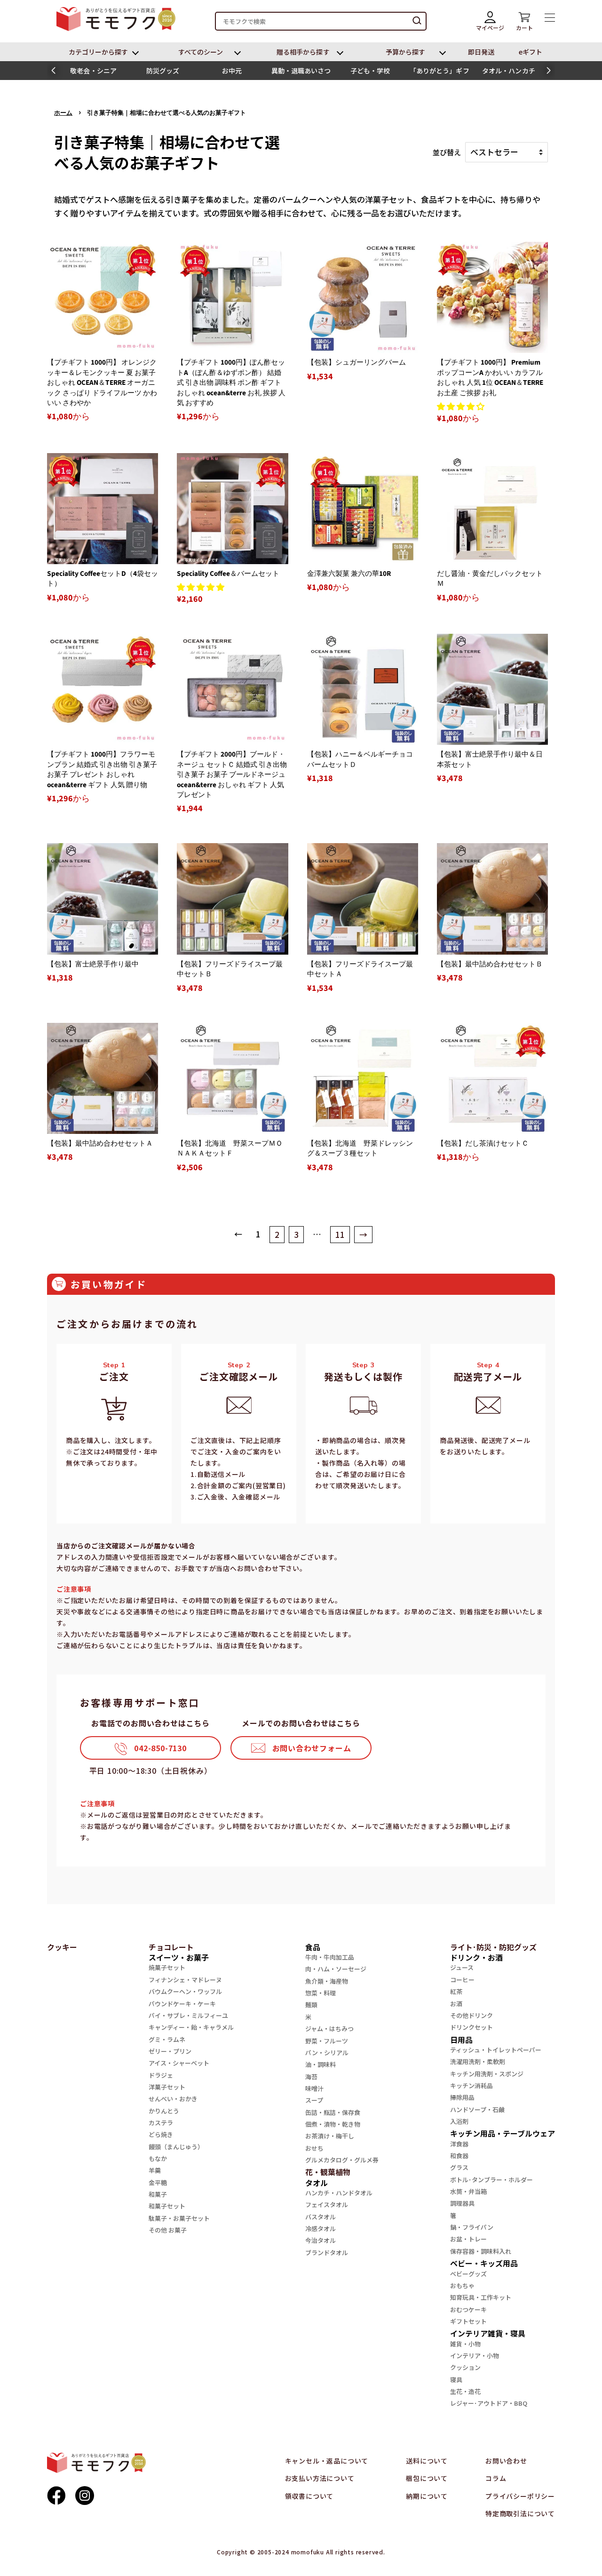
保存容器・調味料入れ (481, 2251)
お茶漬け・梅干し (330, 2136)
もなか (158, 2158)
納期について (427, 2496)
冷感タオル (321, 2229)
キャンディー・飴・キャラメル (191, 2027)
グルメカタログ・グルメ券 (342, 2160)
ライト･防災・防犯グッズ (493, 1947)
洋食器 (459, 2144)
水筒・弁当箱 (468, 2191)
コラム (496, 2478)
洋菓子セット (167, 2087)
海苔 (311, 2077)
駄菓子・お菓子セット (179, 2218)
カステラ (161, 2123)
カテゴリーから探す (99, 52)
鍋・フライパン (472, 2227)
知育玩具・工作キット (481, 2297)
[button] (53, 71)
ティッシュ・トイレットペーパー (496, 2050)
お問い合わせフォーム (312, 1748)
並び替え (447, 152)
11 (340, 1234)
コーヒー (462, 1980)
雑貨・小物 (465, 2344)
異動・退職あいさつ (301, 71)
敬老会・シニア (93, 71)
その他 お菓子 (168, 2230)
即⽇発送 (481, 52)
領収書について (309, 2496)
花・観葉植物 (328, 2172)
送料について (427, 2461)
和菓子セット (167, 2206)
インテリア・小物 (475, 2356)
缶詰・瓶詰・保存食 (333, 2112)
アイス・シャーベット (179, 2063)
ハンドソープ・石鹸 (477, 2109)
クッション (465, 2367)
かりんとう (164, 2111)
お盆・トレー (468, 2239)
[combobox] (321, 21)
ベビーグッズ (468, 2274)
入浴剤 (459, 2121)
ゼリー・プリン (170, 2051)
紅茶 (456, 1991)
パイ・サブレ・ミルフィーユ (188, 2015)
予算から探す (405, 52)
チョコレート (171, 1947)
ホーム (63, 113)
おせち (314, 2148)
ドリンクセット (471, 2027)
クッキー (62, 1947)
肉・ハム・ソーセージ (336, 1969)
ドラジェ (161, 2075)
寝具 (456, 2380)
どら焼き (161, 2134)
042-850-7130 (160, 1748)
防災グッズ (163, 71)
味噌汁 (314, 2088)
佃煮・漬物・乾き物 (333, 2124)
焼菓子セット (167, 1967)
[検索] (417, 21)
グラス (459, 2167)
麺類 (311, 2005)
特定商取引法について (520, 2513)
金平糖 (158, 2182)
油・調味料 (321, 2064)
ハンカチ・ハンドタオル (339, 2193)
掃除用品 (462, 2097)
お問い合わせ (506, 2461)
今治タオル (321, 2240)
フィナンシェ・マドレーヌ (185, 1980)
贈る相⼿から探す (303, 52)
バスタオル (321, 2217)
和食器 (459, 2156)
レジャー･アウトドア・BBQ (489, 2403)
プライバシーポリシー (520, 2496)
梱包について (427, 2478)
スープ (314, 2100)
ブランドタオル (327, 2253)
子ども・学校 (370, 71)
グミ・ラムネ (167, 2039)
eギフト (531, 52)
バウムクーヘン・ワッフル (185, 1991)
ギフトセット (468, 2321)
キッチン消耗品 (471, 2086)
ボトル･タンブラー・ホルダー (491, 2180)
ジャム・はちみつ (329, 2029)
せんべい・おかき (173, 2099)
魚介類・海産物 (327, 1981)
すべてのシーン (201, 52)
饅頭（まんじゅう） (176, 2147)
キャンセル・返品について (327, 2461)
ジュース (462, 1967)
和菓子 (158, 2194)
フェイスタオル (327, 2205)
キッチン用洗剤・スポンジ (487, 2074)
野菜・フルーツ (327, 2041)
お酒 (456, 2004)
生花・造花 (465, 2391)
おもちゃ (462, 2285)
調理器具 (462, 2203)
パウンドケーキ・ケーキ (182, 2004)
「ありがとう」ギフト (440, 73)
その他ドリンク (471, 2015)
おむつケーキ (468, 2309)
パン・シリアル (327, 2053)
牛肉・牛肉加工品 (330, 1957)
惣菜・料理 (321, 1993)
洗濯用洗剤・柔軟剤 (478, 2062)
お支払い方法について (320, 2478)
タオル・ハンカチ (509, 71)
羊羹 (155, 2170)
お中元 (232, 71)
